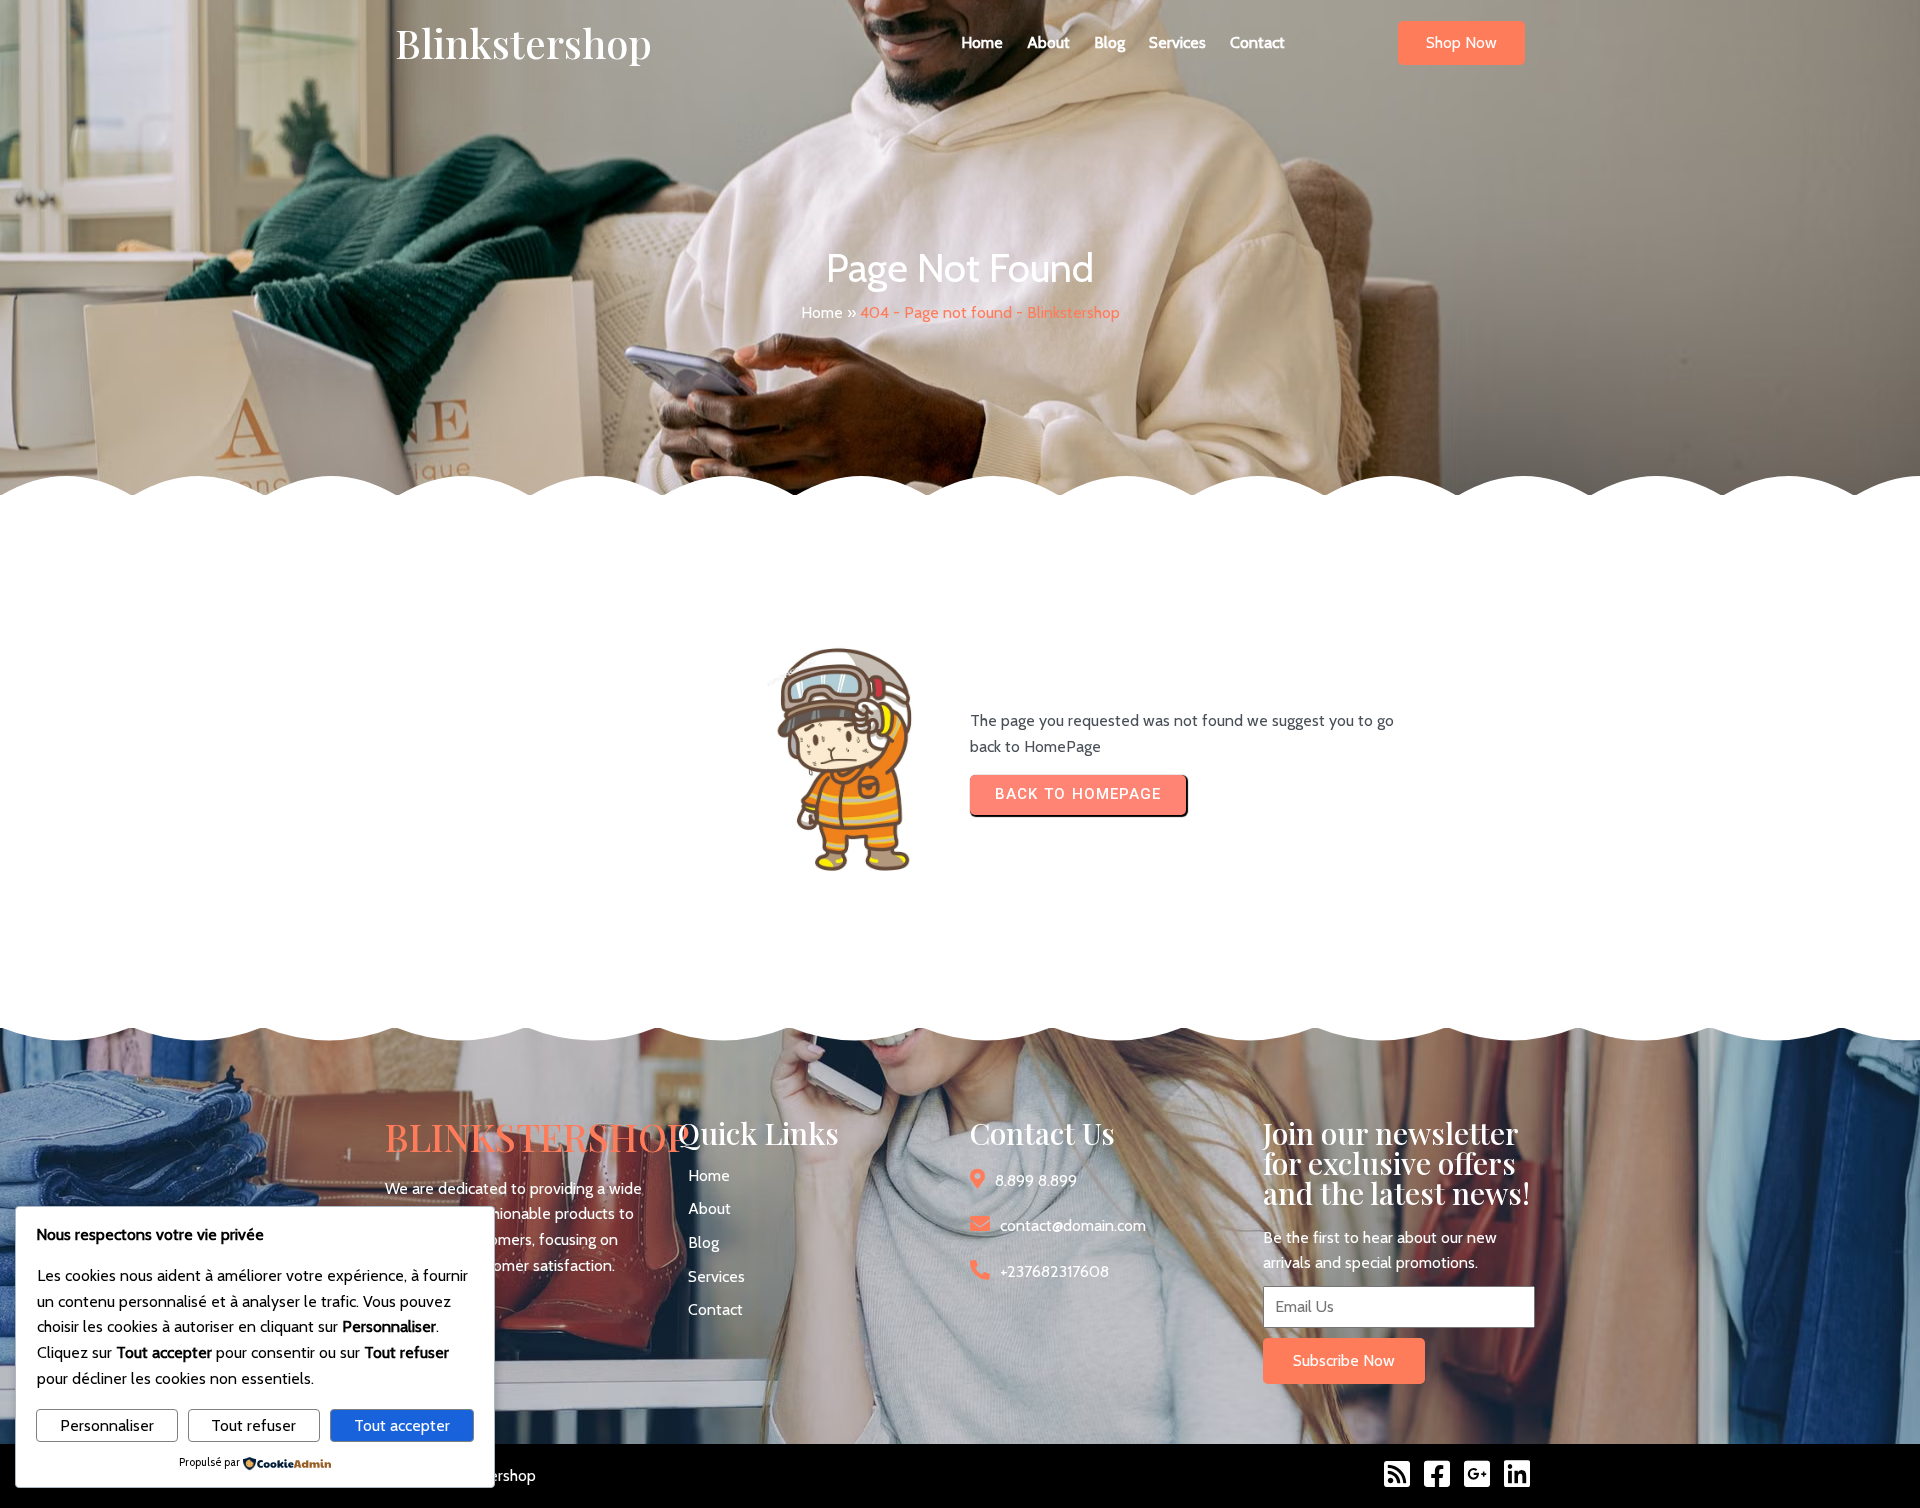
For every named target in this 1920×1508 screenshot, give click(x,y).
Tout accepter (402, 1425)
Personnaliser (107, 1425)
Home (822, 312)
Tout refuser (253, 1425)
